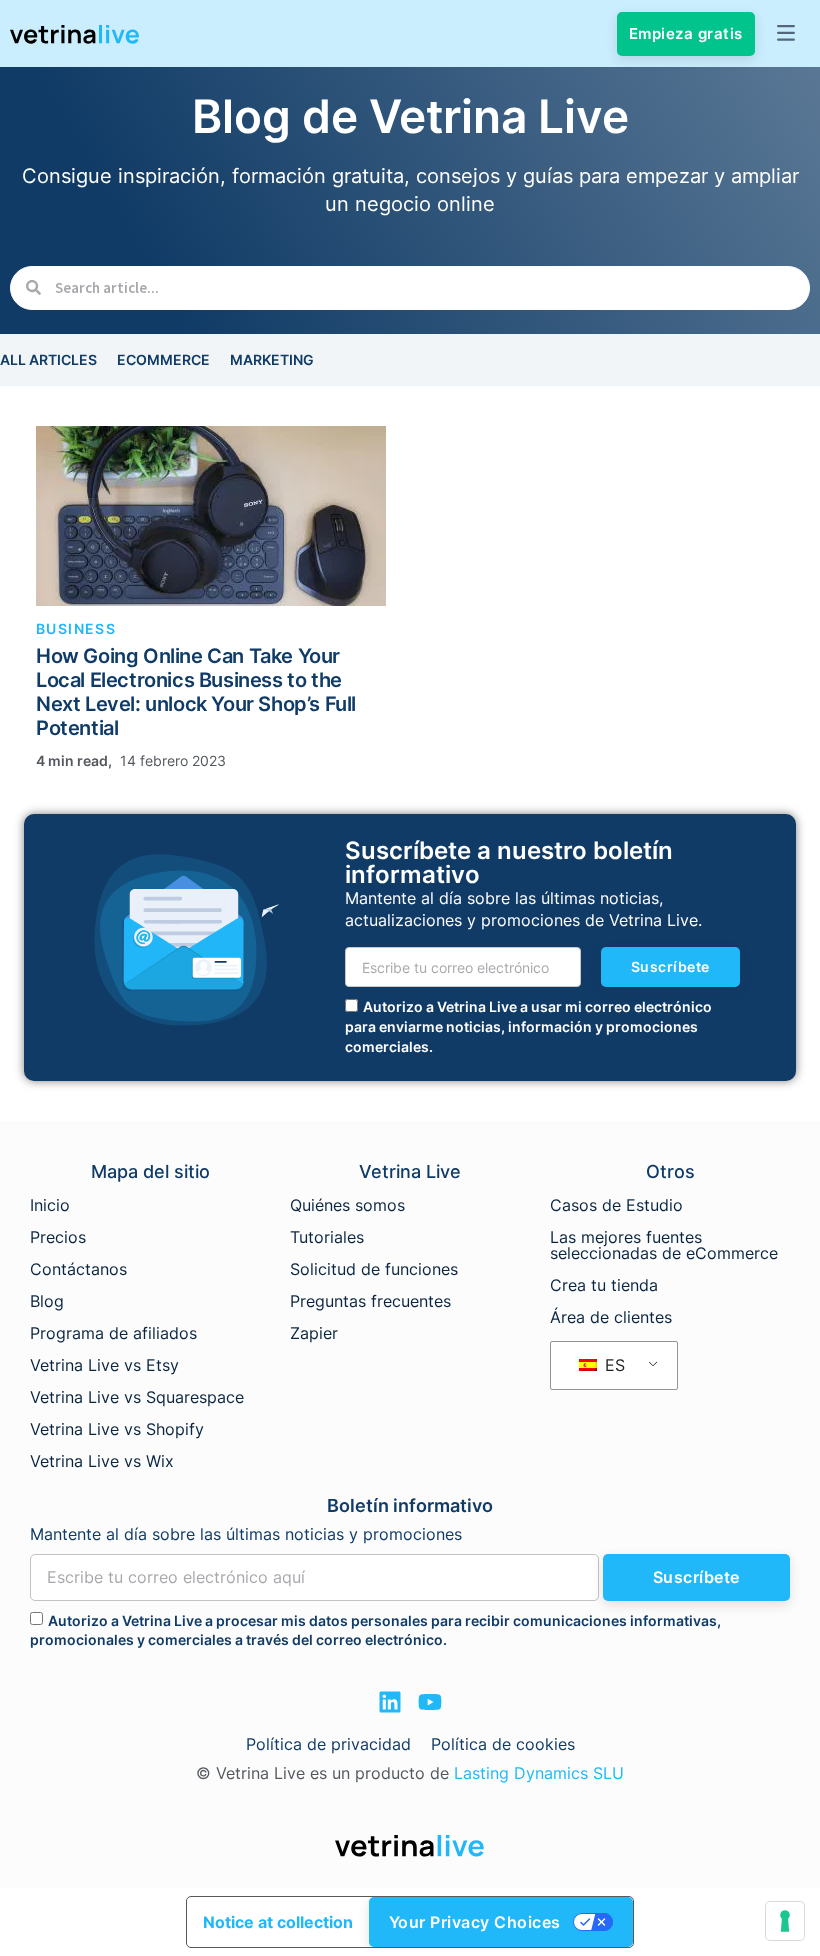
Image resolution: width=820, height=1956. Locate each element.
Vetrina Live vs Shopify (117, 1429)
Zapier (314, 1333)
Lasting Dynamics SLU (539, 1773)
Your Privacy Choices (475, 1922)
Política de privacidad (328, 1744)
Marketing (272, 359)
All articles (48, 359)
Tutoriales (327, 1237)
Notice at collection (278, 1922)
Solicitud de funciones (374, 1269)
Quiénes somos (347, 1205)
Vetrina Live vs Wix (102, 1461)
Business (76, 628)
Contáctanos (78, 1269)
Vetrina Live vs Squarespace (137, 1397)
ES (612, 1365)
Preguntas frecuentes (370, 1301)
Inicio (50, 1205)
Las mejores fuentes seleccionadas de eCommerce (664, 1245)
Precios (58, 1237)
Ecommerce (163, 359)
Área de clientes (611, 1317)
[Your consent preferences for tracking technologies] (785, 1921)
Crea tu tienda (604, 1285)
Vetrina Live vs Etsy (104, 1365)
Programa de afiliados (113, 1333)
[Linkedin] (390, 1702)
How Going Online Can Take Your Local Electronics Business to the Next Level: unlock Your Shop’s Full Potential (196, 692)
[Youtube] (430, 1702)
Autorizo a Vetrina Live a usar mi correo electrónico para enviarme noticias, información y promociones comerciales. (528, 1026)
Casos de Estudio (616, 1205)
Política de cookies (503, 1744)
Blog (47, 1301)
